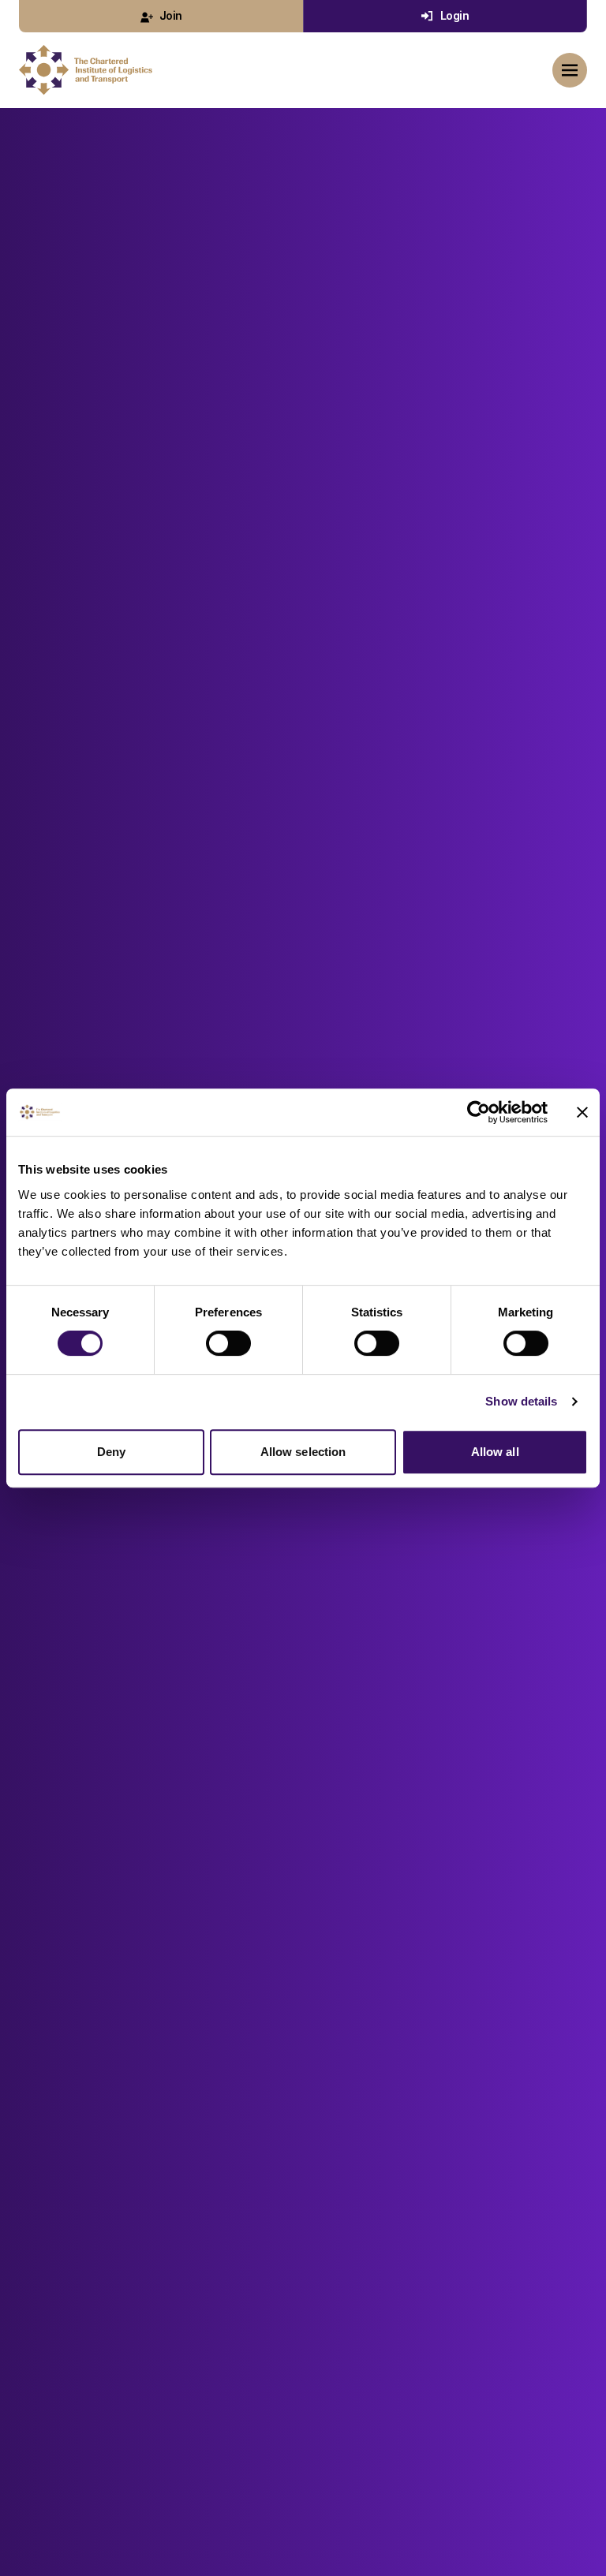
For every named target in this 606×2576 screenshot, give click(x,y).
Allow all (495, 1452)
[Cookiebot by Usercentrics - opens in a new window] (479, 1112)
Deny (111, 1452)
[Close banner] (582, 1112)
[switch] (228, 1343)
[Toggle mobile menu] (570, 70)
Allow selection (303, 1452)
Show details (521, 1401)
